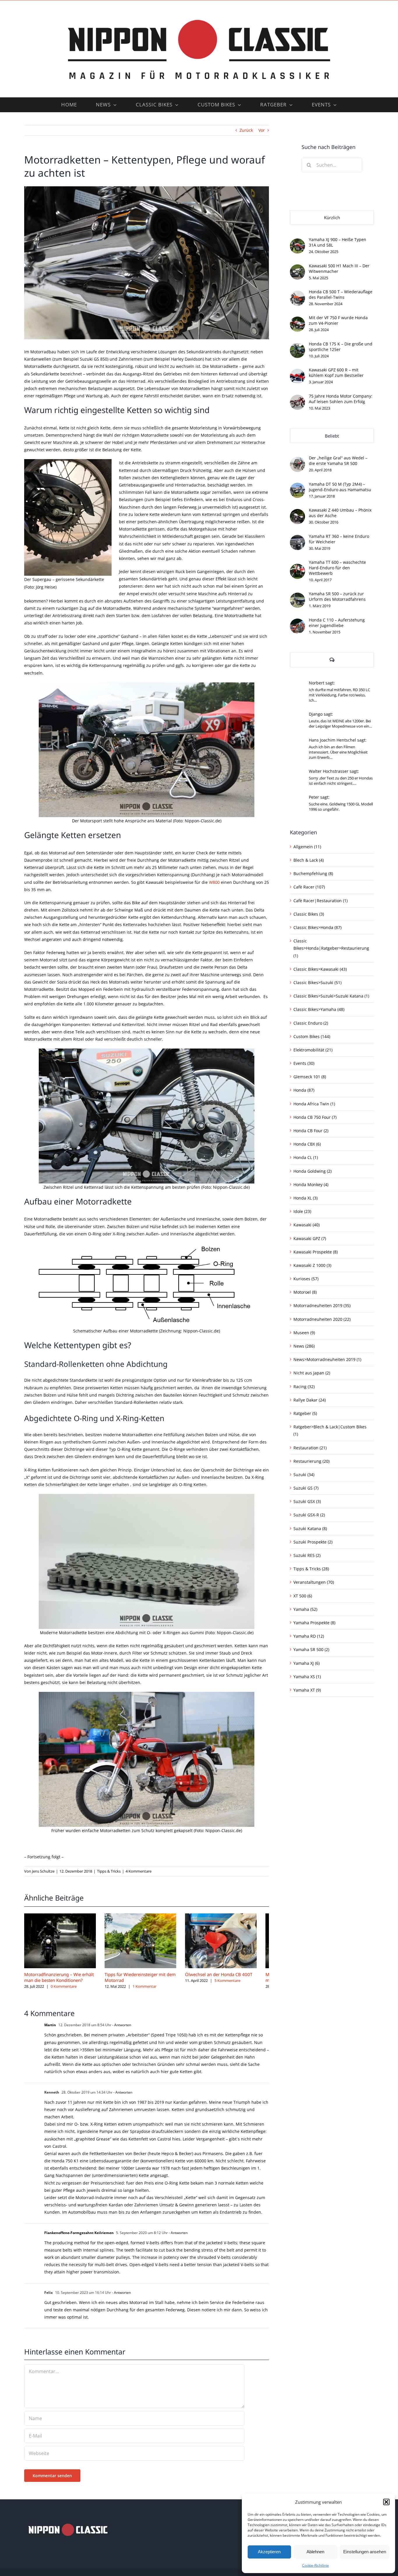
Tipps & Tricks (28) (311, 1569)
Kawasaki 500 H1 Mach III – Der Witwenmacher (339, 268)
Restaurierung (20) (311, 1461)
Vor (262, 130)
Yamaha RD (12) (309, 1636)
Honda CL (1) (306, 1157)
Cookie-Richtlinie (316, 2565)
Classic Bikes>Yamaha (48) (319, 1009)
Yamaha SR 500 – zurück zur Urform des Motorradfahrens (337, 596)
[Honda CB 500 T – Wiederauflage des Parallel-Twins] (297, 294)
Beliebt (332, 436)
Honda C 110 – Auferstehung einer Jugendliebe (337, 623)
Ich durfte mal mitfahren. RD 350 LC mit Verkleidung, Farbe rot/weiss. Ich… (339, 695)
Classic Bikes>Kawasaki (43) (320, 969)
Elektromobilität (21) (313, 1050)
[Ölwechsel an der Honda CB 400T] (231, 1916)
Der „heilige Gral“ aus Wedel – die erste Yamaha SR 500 (338, 461)
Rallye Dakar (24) (310, 1400)
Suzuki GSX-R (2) (309, 1515)
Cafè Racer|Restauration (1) (320, 901)
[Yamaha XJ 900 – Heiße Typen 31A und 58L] (297, 242)
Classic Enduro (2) (311, 1023)
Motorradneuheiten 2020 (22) (322, 1319)
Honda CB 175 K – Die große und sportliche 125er (341, 347)
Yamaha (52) (305, 1609)
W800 (214, 882)
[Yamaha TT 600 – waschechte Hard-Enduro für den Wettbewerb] (297, 567)
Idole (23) (302, 1211)
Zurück (246, 130)
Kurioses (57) (306, 1279)
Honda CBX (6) (307, 1144)
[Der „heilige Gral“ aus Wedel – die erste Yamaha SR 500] (297, 460)
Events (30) (304, 1063)
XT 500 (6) (303, 1596)
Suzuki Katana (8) (310, 1528)
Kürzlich (332, 217)
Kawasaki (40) (307, 1225)
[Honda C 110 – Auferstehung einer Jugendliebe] (297, 622)
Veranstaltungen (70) (314, 1582)
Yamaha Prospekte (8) (314, 1623)
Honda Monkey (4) (311, 1185)
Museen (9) (304, 1333)
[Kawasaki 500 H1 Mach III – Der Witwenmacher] (297, 268)
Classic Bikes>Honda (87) (317, 927)
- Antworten (121, 2028)
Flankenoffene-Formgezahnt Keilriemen (79, 2236)
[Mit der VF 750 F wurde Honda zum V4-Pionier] (297, 320)
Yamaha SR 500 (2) (311, 1649)
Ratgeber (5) (305, 1413)
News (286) (304, 1346)
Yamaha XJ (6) (307, 1663)
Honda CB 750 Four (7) (315, 1117)
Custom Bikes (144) (312, 1036)
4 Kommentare (139, 1871)
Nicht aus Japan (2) (312, 1373)
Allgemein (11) (307, 847)
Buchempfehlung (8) (313, 873)
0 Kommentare (64, 1989)
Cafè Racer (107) (309, 887)
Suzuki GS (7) (306, 1488)
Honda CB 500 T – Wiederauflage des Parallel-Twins (341, 294)
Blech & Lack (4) (309, 860)
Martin (50, 2028)
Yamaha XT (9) (307, 1690)
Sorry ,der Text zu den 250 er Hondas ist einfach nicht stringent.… (341, 781)
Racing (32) (304, 1387)
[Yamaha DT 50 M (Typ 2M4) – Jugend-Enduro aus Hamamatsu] (297, 486)
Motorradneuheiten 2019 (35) (322, 1305)
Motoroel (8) (305, 1292)
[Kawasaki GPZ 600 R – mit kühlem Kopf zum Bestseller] (297, 372)
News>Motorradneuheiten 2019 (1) (327, 1359)
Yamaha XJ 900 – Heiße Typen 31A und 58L (338, 242)
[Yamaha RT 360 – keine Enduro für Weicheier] (297, 539)
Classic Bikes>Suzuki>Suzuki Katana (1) (331, 996)
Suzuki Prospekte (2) (313, 1542)
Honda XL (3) (305, 1198)
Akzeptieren (269, 2552)
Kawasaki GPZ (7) (310, 1238)
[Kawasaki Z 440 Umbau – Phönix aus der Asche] (297, 513)
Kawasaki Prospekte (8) (316, 1252)
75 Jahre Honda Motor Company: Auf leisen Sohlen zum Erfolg (341, 399)
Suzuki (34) (304, 1475)
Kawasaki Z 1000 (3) (312, 1265)
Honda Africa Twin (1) (314, 1104)
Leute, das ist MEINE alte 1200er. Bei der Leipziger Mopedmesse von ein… (340, 724)
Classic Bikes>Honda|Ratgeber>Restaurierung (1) (331, 948)
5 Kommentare (236, 1984)
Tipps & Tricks (109, 1871)
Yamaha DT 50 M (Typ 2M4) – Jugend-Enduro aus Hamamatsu (340, 487)
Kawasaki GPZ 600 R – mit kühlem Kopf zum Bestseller (336, 373)
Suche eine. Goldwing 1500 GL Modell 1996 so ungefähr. (341, 807)
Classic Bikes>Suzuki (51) (317, 983)
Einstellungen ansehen (365, 2552)
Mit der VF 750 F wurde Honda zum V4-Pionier (338, 320)
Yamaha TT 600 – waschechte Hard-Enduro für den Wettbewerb (337, 568)
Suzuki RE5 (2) (307, 1555)
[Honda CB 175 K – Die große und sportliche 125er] (297, 346)
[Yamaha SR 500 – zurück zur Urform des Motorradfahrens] (297, 596)
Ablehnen (315, 2552)
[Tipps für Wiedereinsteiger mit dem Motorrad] (147, 1916)
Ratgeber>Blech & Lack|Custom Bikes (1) (330, 1430)
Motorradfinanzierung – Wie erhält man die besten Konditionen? (59, 1980)
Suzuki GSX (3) (307, 1501)
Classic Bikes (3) (309, 914)
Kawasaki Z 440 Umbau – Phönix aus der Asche (340, 513)
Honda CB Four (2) (311, 1131)
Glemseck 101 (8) (310, 1077)
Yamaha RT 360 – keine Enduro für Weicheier (339, 539)
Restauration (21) (310, 1448)
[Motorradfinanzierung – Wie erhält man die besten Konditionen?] (62, 1916)
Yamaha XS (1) (307, 1677)
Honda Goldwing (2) (312, 1171)
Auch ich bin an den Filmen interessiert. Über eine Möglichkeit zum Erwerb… (338, 752)
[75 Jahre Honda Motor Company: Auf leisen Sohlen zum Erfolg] (297, 398)
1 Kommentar (149, 1989)
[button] (386, 2502)
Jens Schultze (43, 1871)
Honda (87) (304, 1090)
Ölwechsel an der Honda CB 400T (227, 1977)
